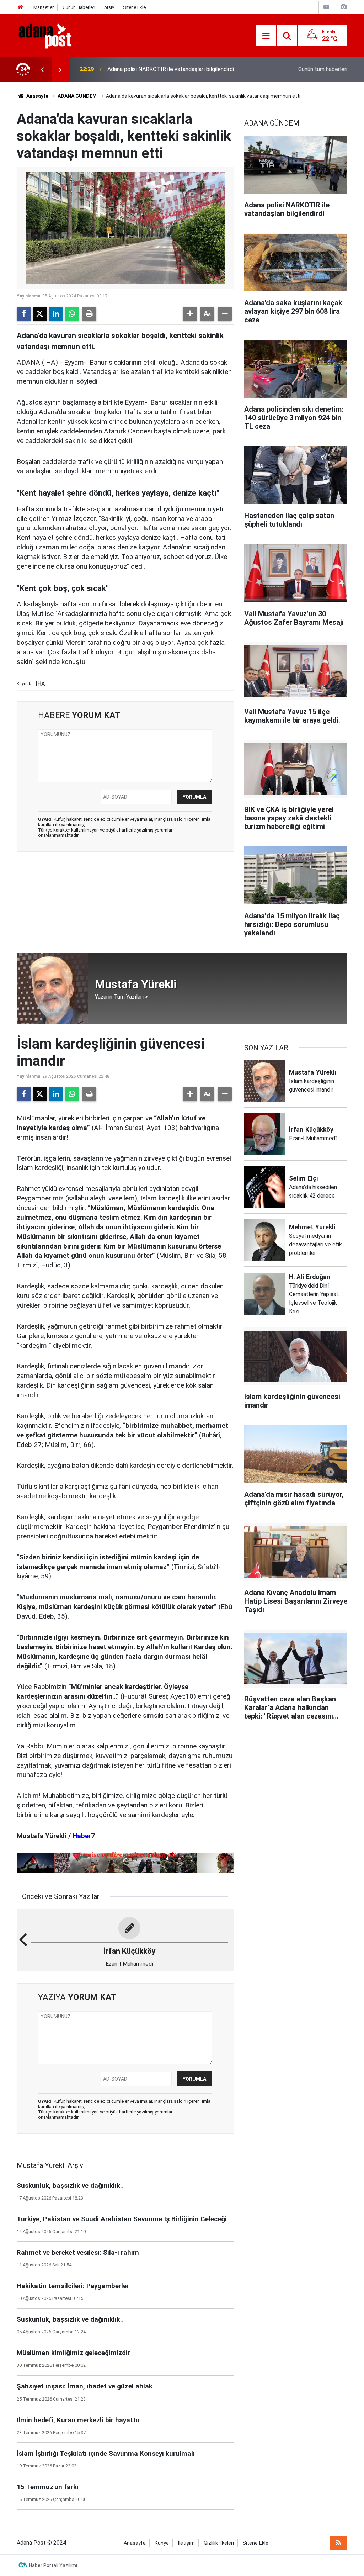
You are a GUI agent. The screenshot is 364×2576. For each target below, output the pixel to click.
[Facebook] (24, 314)
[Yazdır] (89, 314)
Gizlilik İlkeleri (219, 2543)
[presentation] (42, 69)
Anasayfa (37, 96)
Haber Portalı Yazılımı (53, 2565)
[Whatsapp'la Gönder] (72, 314)
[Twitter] (40, 314)
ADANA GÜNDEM (77, 96)
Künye (162, 2543)
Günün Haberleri (79, 7)
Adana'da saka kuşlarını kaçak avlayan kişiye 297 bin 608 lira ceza (181, 69)
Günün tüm (323, 69)
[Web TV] (326, 7)
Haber (82, 1836)
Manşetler (44, 7)
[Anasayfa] (21, 7)
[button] (190, 314)
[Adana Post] (52, 35)
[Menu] (266, 36)
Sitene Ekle (134, 7)
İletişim (186, 2543)
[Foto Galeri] (343, 7)
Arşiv (109, 7)
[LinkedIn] (56, 314)
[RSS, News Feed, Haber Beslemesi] (338, 2543)
